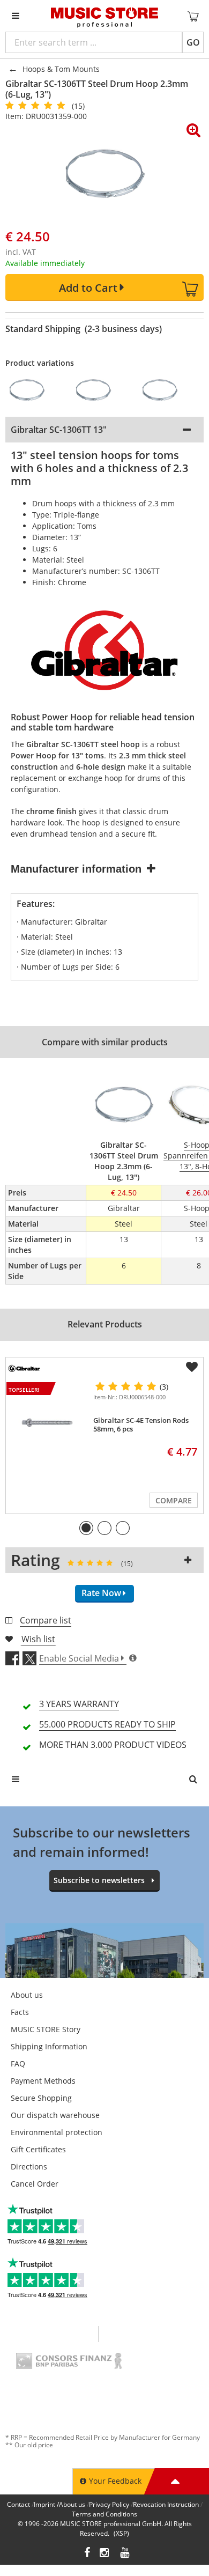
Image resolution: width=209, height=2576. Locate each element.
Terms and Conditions (104, 2514)
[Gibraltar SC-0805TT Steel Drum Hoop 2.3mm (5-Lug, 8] (100, 390)
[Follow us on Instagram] (105, 2554)
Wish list (38, 1639)
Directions (29, 2167)
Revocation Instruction (166, 2504)
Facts (20, 2012)
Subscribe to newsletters (99, 1880)
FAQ (18, 2064)
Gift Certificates (38, 2149)
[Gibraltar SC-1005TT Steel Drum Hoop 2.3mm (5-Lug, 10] (166, 390)
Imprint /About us (59, 2504)
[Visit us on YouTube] (125, 2554)
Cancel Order (35, 2184)
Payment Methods (43, 2081)
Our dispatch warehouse (55, 2115)
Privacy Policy (109, 2504)
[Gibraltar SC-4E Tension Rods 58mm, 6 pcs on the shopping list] (192, 1367)
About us (27, 1995)
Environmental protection (57, 2132)
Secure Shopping (41, 2098)
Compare (174, 1500)
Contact (18, 2504)
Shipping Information (49, 2046)
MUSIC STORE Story (46, 2029)
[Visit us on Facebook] (87, 2554)
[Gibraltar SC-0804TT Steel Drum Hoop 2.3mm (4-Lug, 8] (33, 390)
